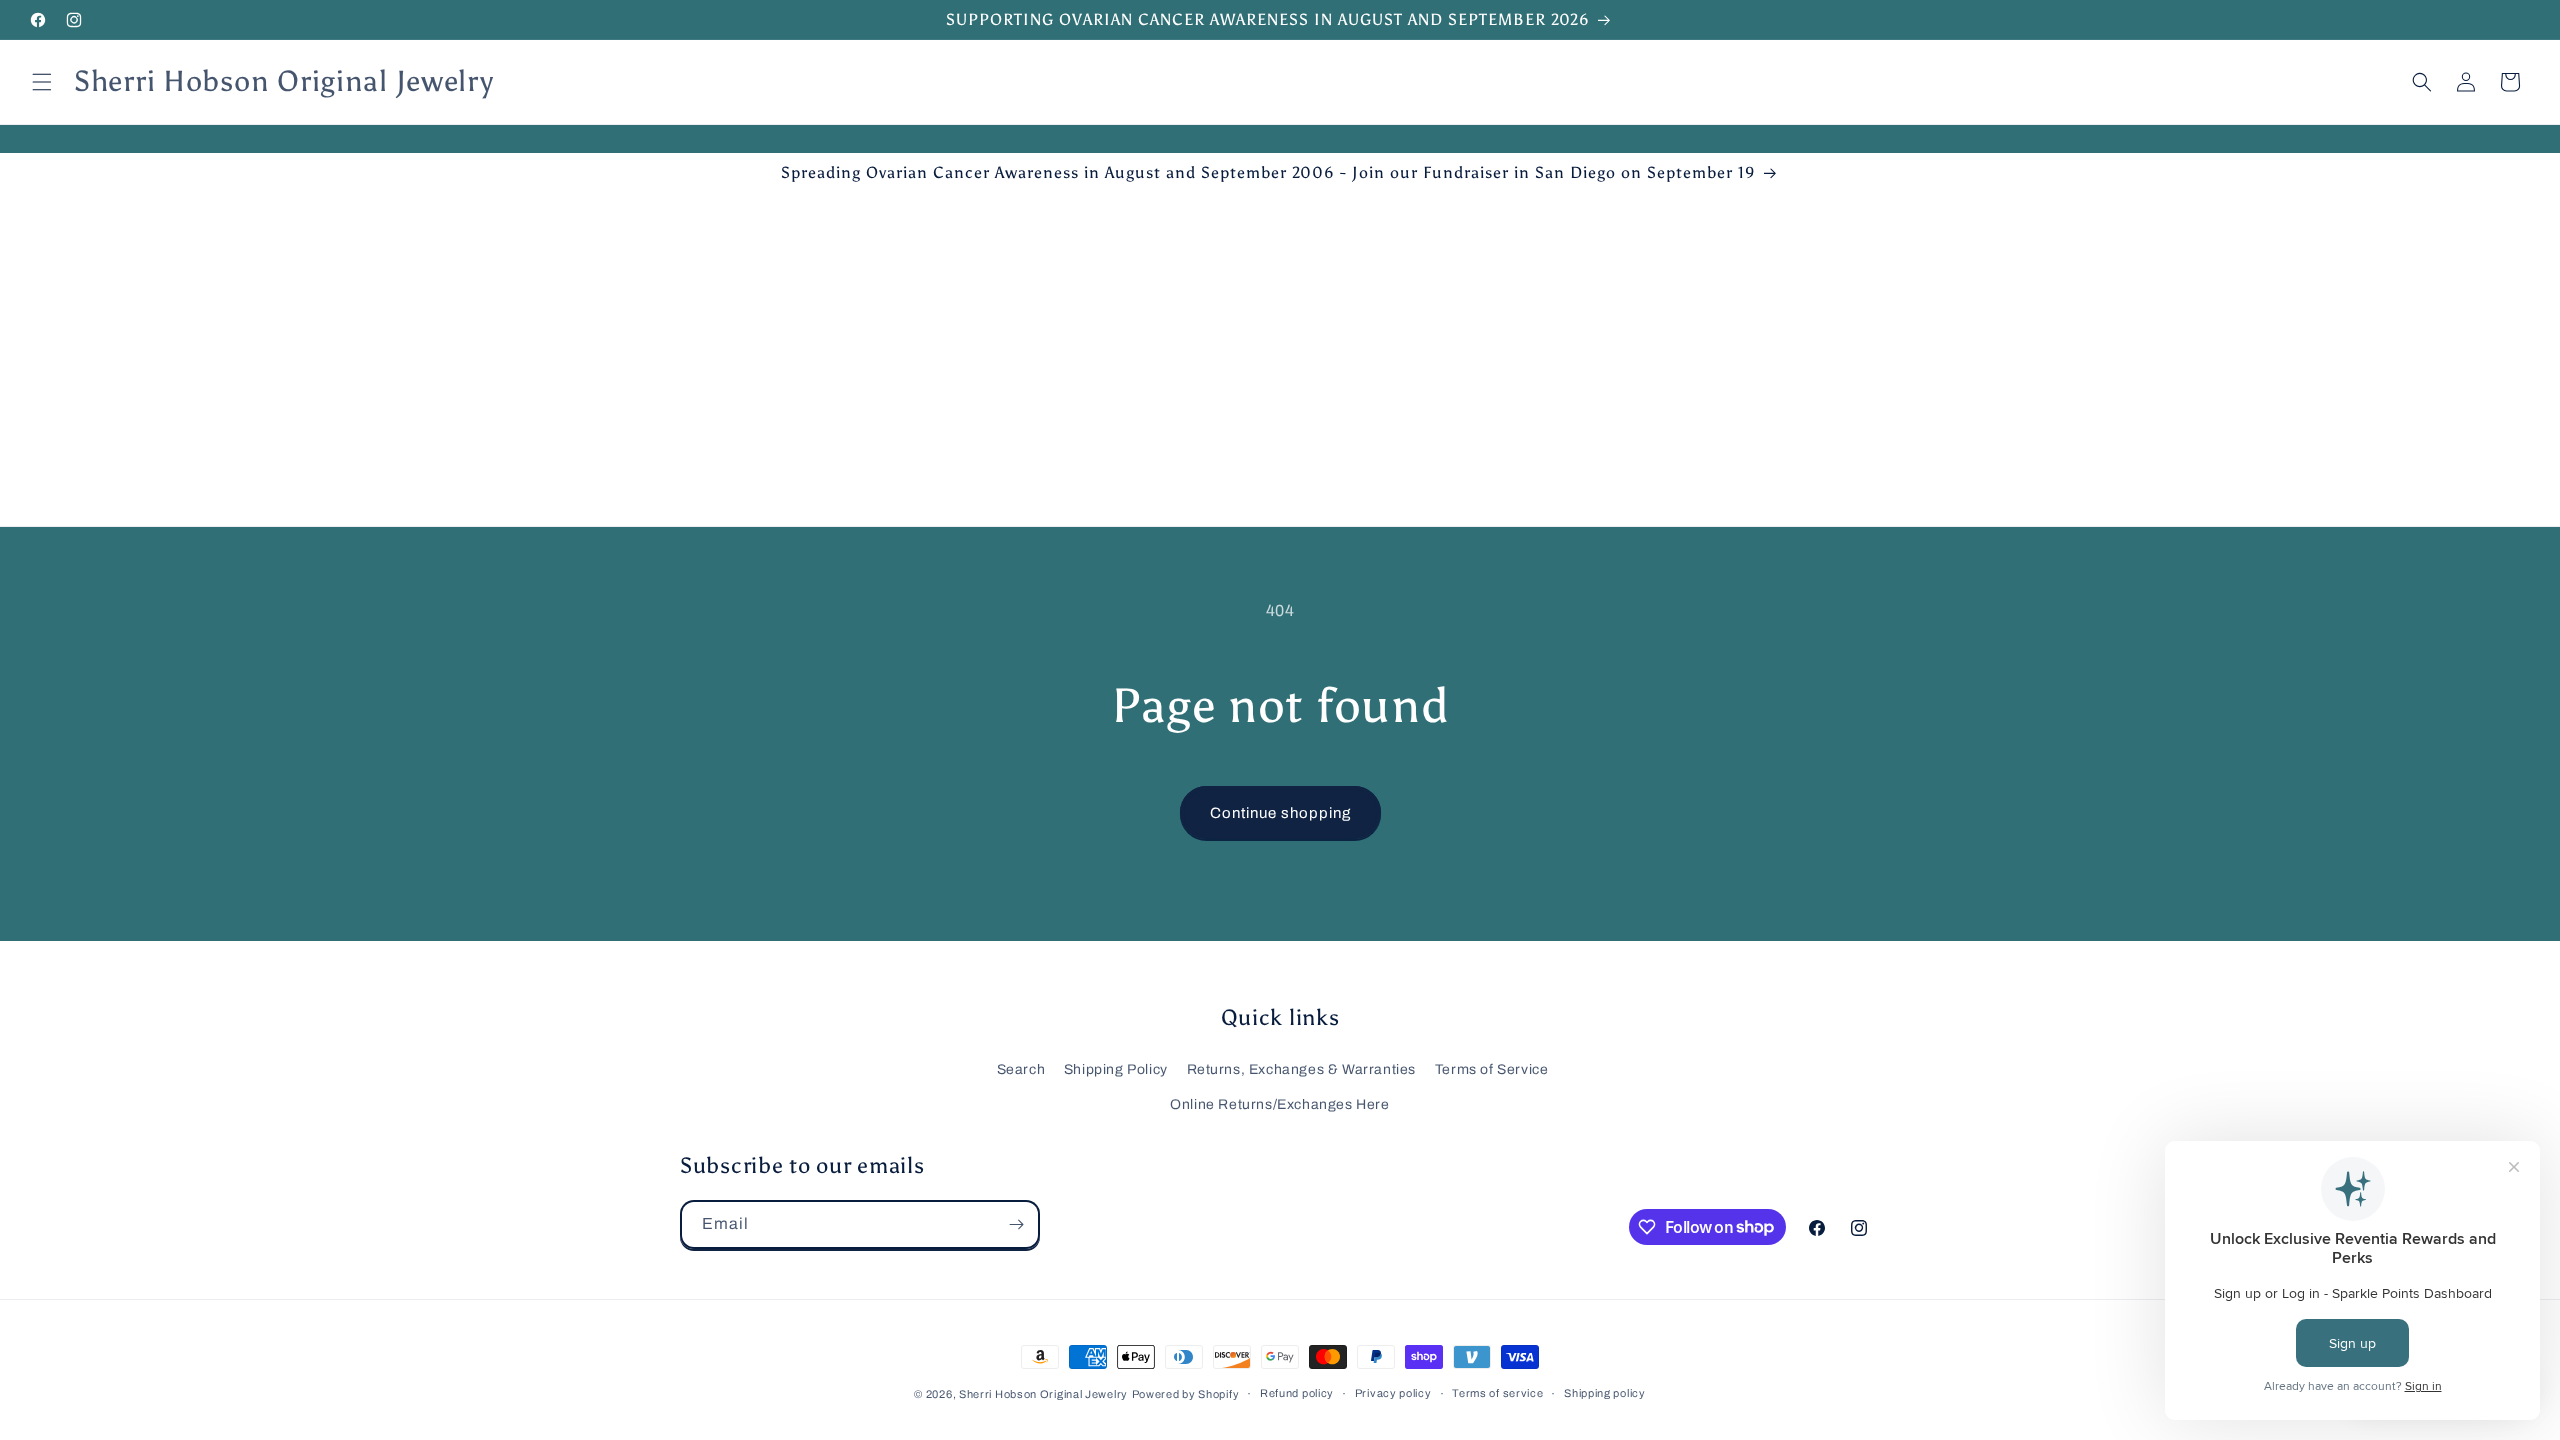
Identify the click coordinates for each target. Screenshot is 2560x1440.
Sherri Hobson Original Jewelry (1043, 1394)
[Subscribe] (1016, 1224)
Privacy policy (1393, 1393)
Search (1021, 1069)
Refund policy (1297, 1393)
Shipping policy (1605, 1393)
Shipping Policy (1116, 1069)
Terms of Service (1492, 1069)
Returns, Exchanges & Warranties (1302, 1069)
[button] (42, 82)
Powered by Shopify (1186, 1394)
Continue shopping (1280, 813)
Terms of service (1497, 1393)
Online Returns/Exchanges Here (1279, 1104)
